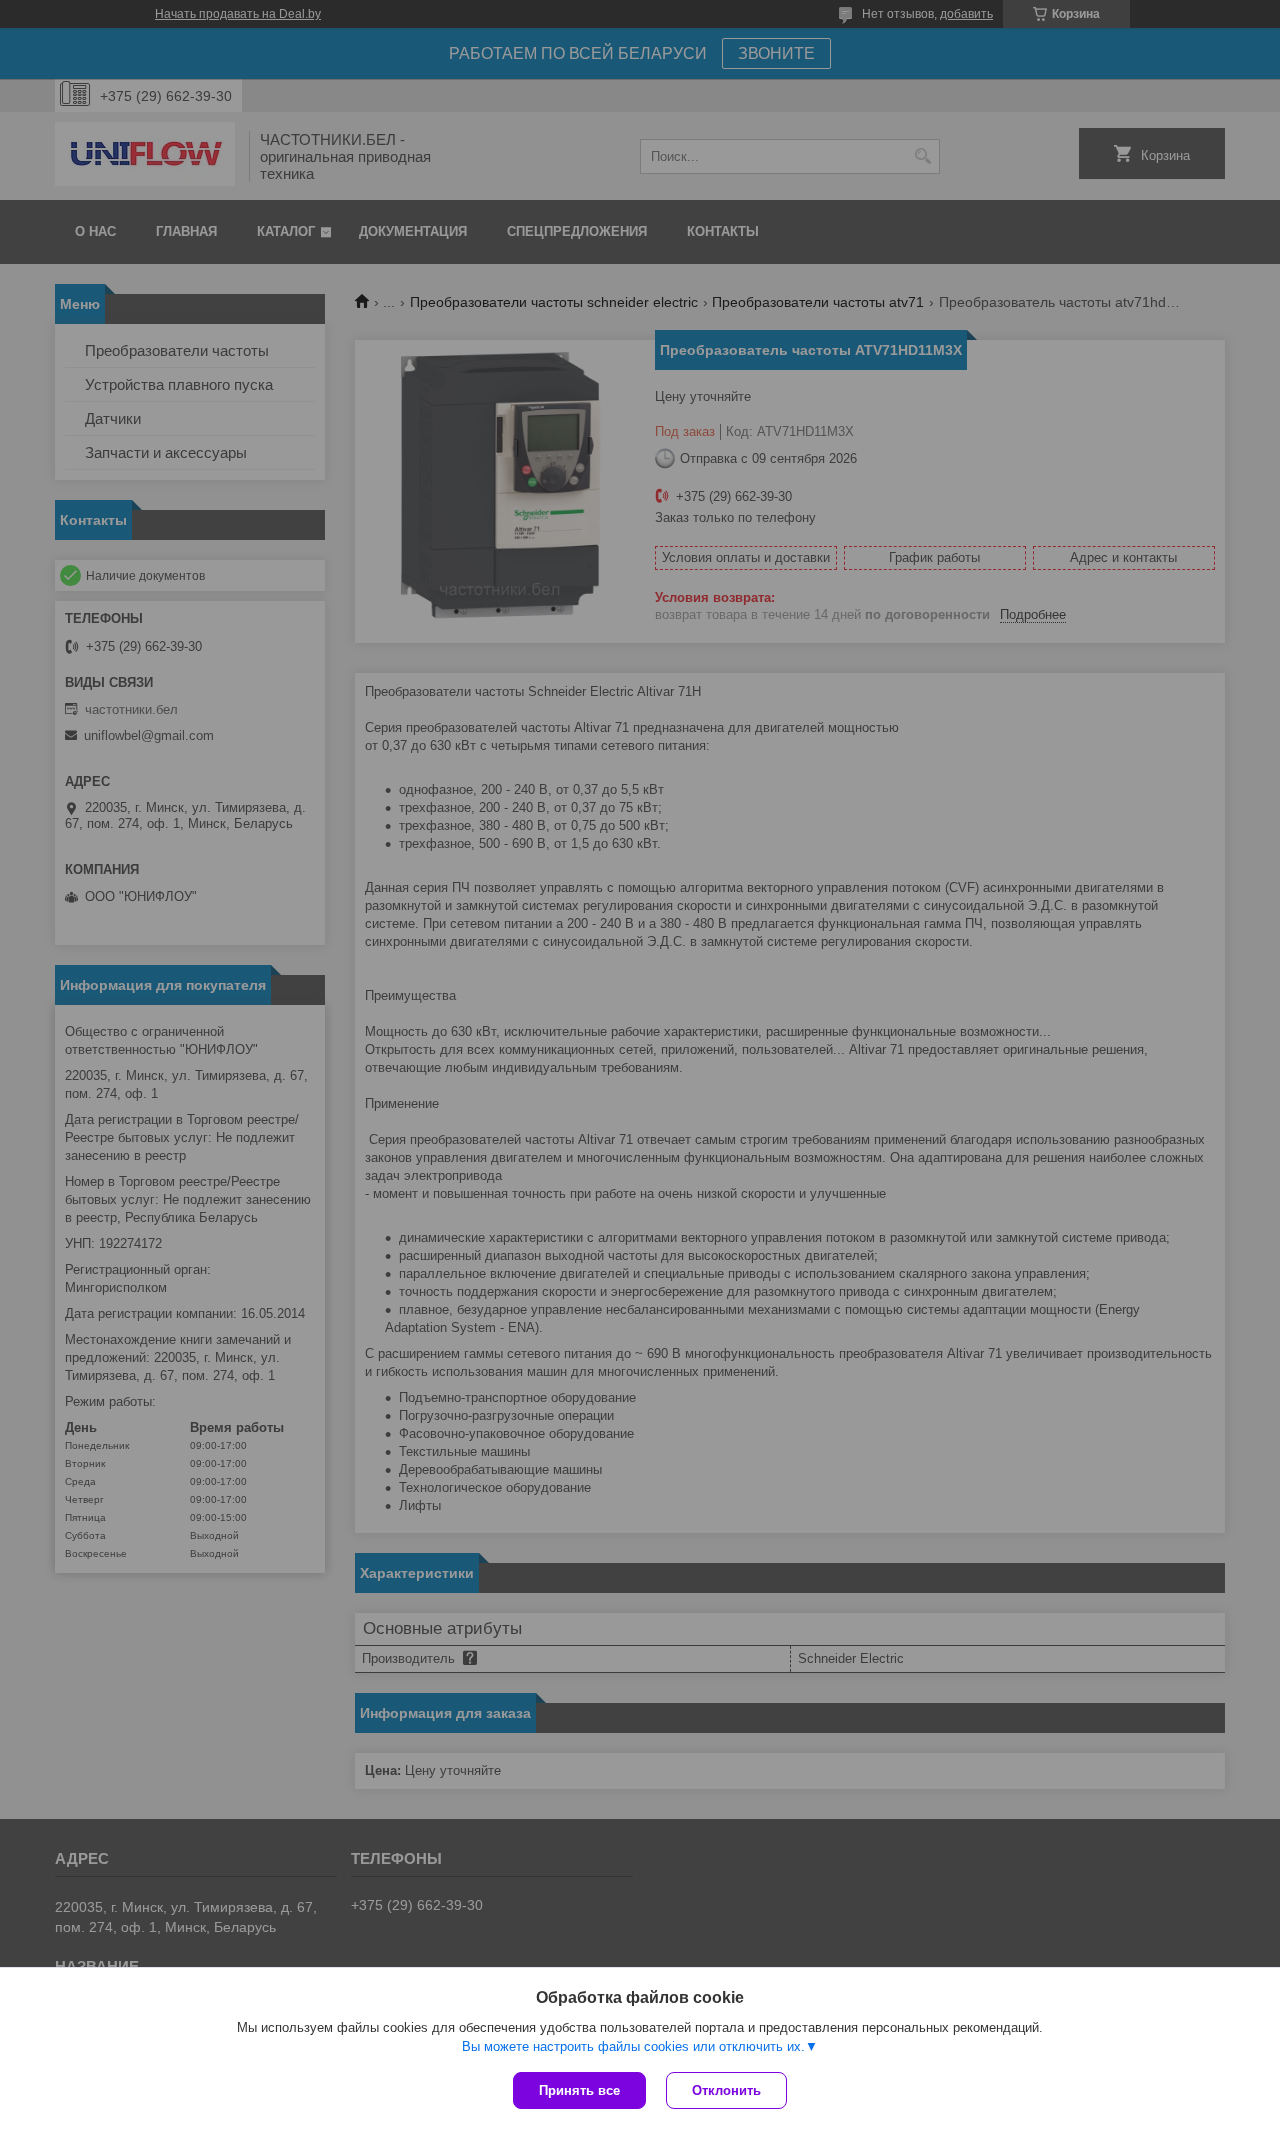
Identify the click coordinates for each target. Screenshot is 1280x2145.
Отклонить (726, 2090)
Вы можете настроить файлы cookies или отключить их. (633, 2046)
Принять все (579, 2090)
